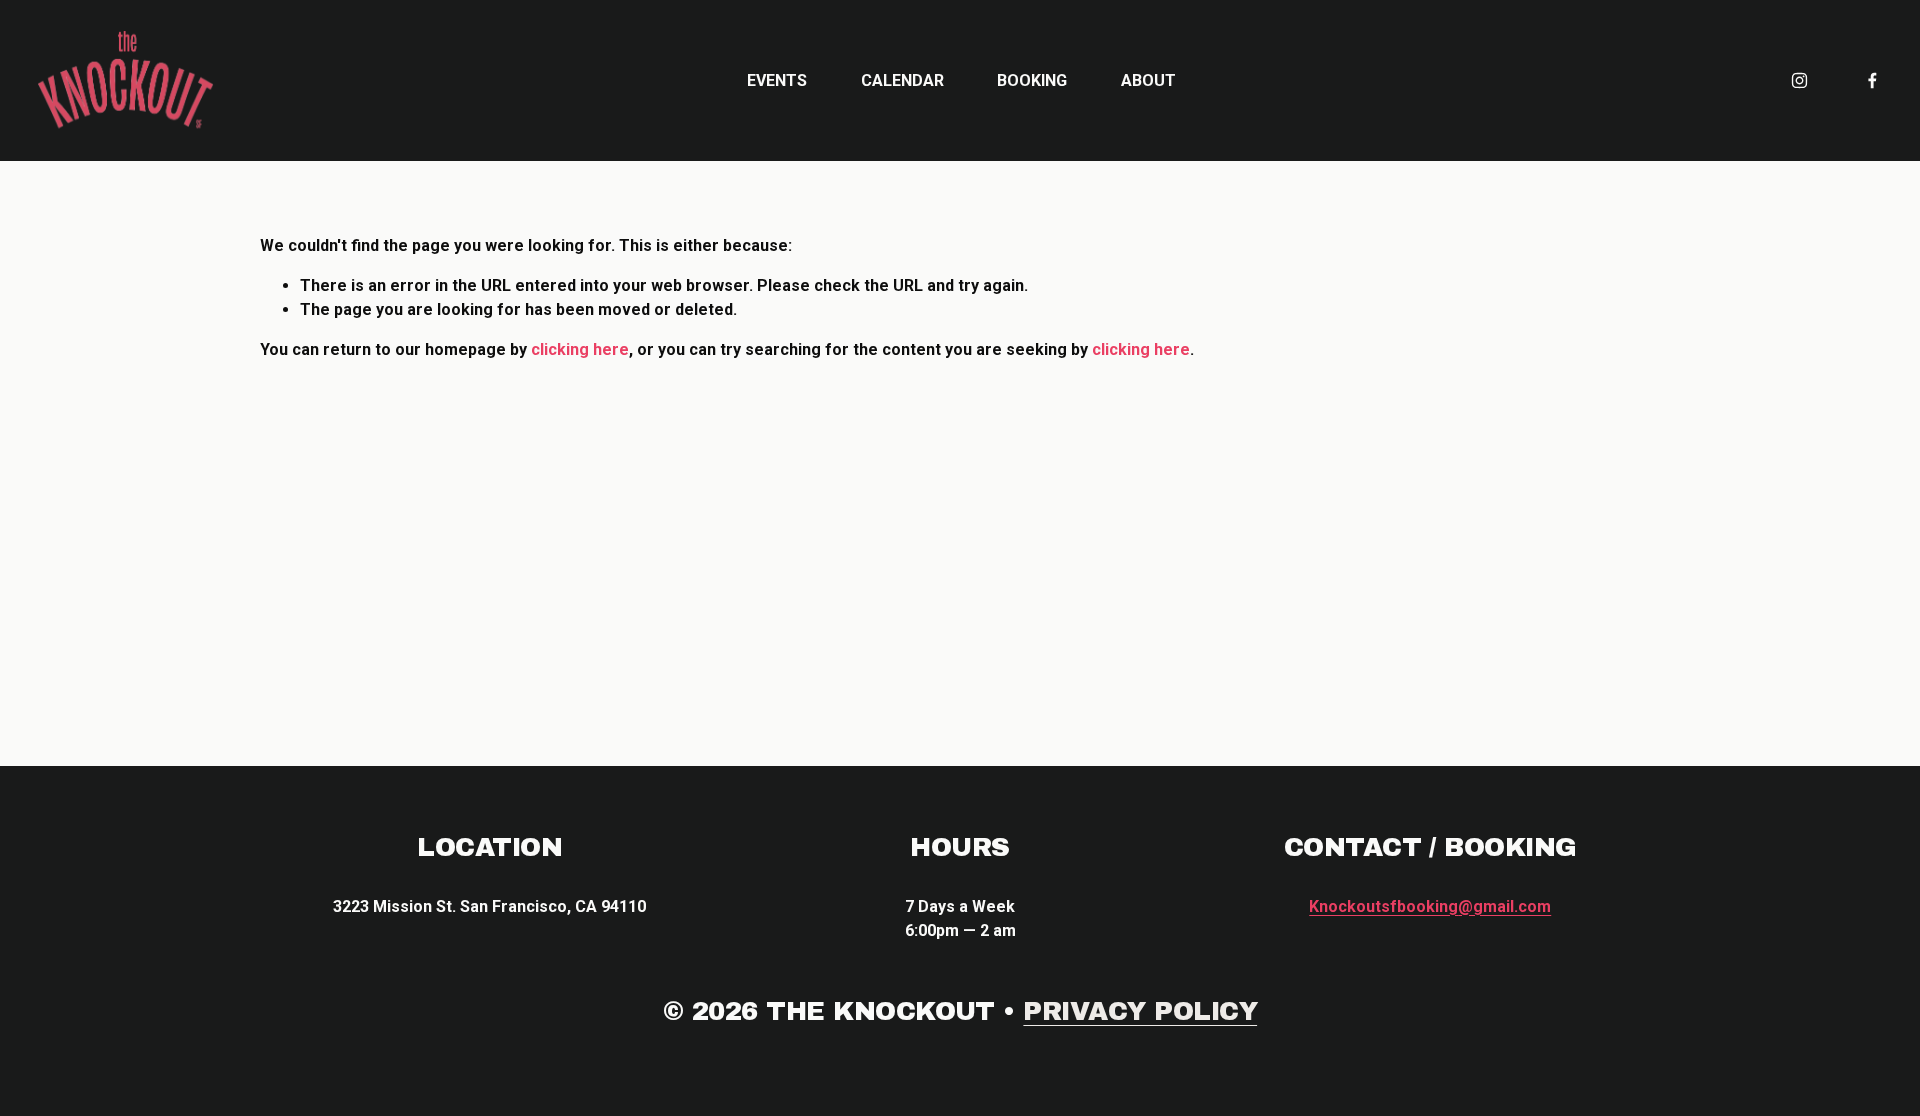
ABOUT (1148, 80)
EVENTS (777, 80)
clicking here (580, 349)
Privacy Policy (1140, 1011)
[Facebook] (1872, 80)
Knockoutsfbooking (1430, 906)
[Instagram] (1799, 80)
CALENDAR (902, 80)
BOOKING (1032, 80)
